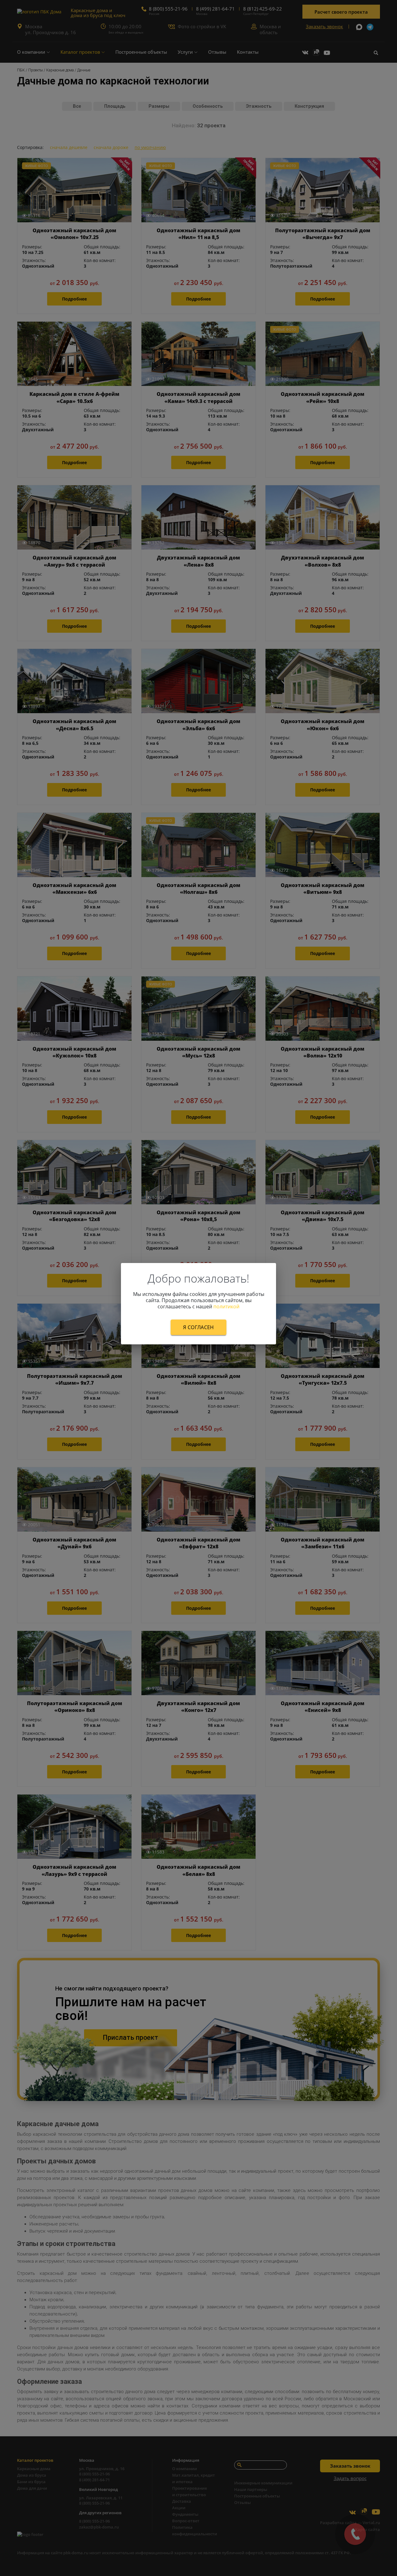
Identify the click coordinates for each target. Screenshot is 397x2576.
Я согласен (198, 1327)
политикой (226, 1306)
